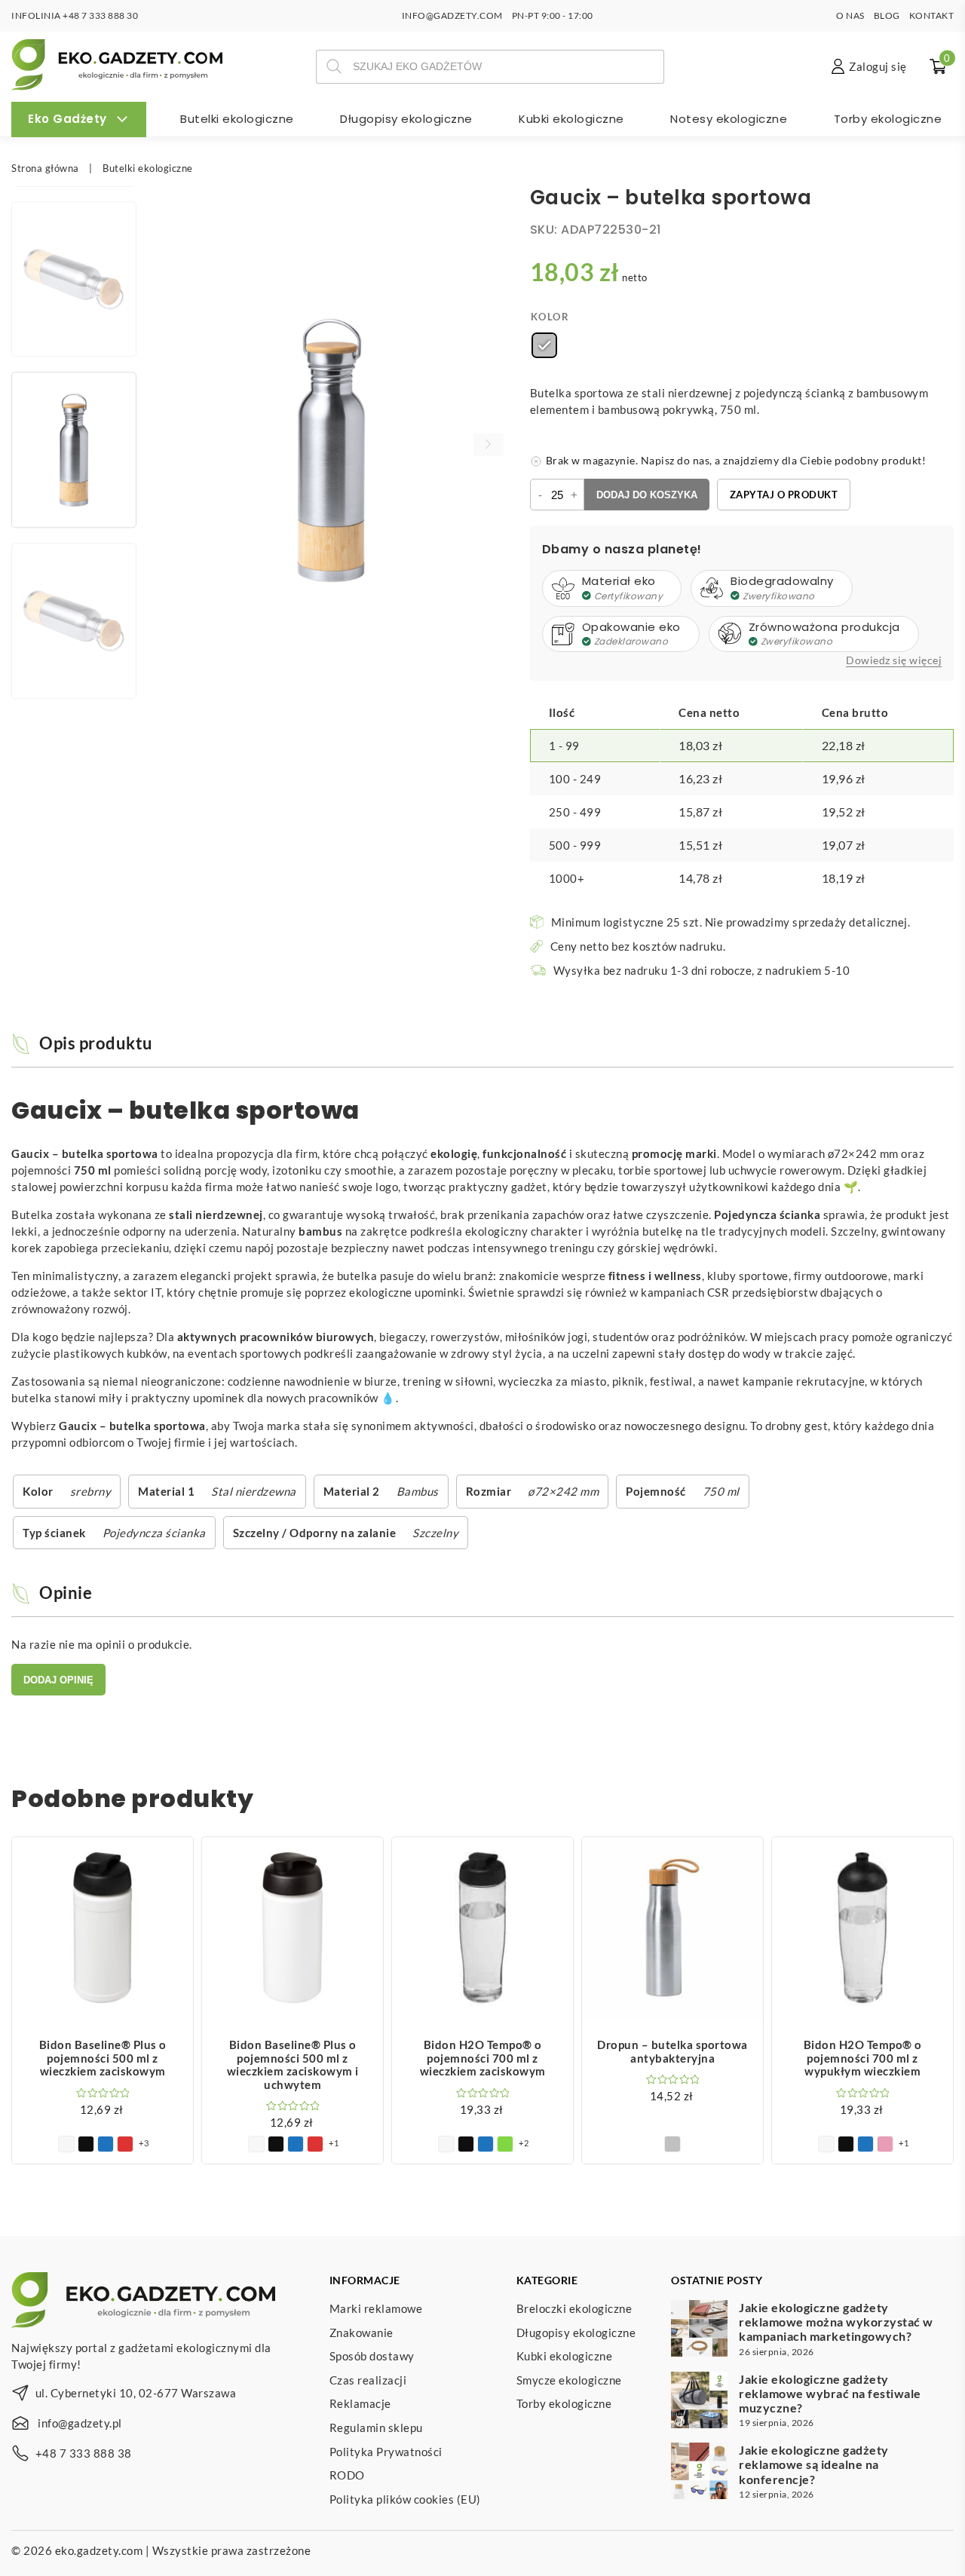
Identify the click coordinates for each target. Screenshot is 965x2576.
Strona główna (45, 168)
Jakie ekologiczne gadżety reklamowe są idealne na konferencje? (814, 2464)
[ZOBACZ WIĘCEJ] (103, 1928)
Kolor (550, 317)
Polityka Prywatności (386, 2452)
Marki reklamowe (376, 2308)
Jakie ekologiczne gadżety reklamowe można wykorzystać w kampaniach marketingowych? (836, 2322)
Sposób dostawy (372, 2356)
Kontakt (932, 15)
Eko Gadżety (67, 119)
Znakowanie (361, 2332)
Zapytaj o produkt (784, 495)
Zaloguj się (878, 66)
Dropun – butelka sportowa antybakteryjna (672, 2051)
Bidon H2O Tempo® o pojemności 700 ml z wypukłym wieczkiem (863, 2058)
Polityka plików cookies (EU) (405, 2499)
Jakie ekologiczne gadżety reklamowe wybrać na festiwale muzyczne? (830, 2393)
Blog (887, 15)
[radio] (544, 345)
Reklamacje (360, 2404)
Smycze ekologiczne (569, 2380)
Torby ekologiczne (888, 119)
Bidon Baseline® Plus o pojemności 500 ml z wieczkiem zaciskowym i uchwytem (293, 2064)
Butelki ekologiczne (237, 119)
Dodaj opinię (58, 1680)
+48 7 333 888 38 (84, 2453)
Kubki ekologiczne (571, 119)
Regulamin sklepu (376, 2427)
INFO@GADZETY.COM (452, 15)
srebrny (91, 1491)
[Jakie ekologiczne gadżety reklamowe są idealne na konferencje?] (699, 2473)
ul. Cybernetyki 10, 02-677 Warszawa (136, 2393)
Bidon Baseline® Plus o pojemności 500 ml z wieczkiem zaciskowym (103, 2058)
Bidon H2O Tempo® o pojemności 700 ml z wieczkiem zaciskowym (483, 2058)
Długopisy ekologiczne (406, 119)
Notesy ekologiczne (729, 119)
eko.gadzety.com (99, 2550)
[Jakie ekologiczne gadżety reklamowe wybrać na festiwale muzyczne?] (699, 2402)
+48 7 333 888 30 (100, 15)
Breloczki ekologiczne (574, 2308)
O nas (850, 15)
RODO (347, 2475)
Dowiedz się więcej (894, 660)
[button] (489, 445)
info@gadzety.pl (80, 2423)
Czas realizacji (368, 2380)
